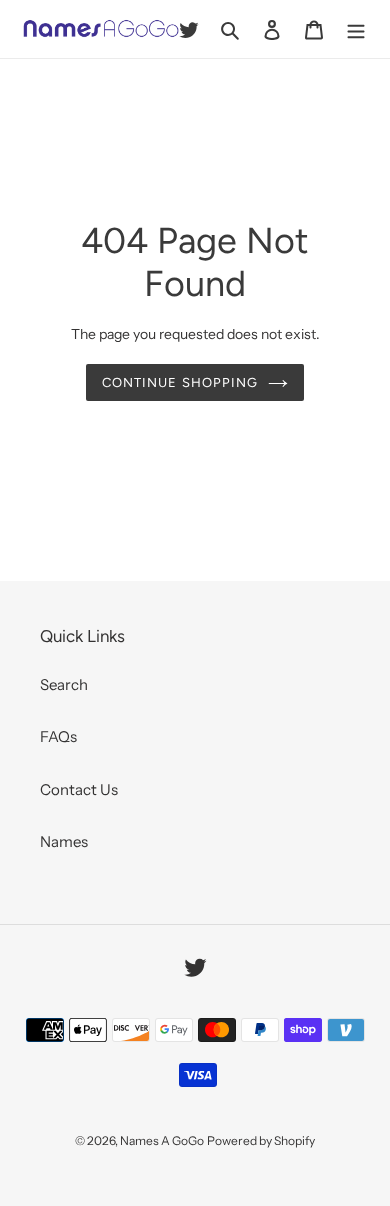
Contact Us (79, 789)
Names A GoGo (162, 1140)
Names (64, 841)
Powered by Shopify (261, 1140)
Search (64, 684)
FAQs (58, 736)
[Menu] (356, 29)
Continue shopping (180, 382)
